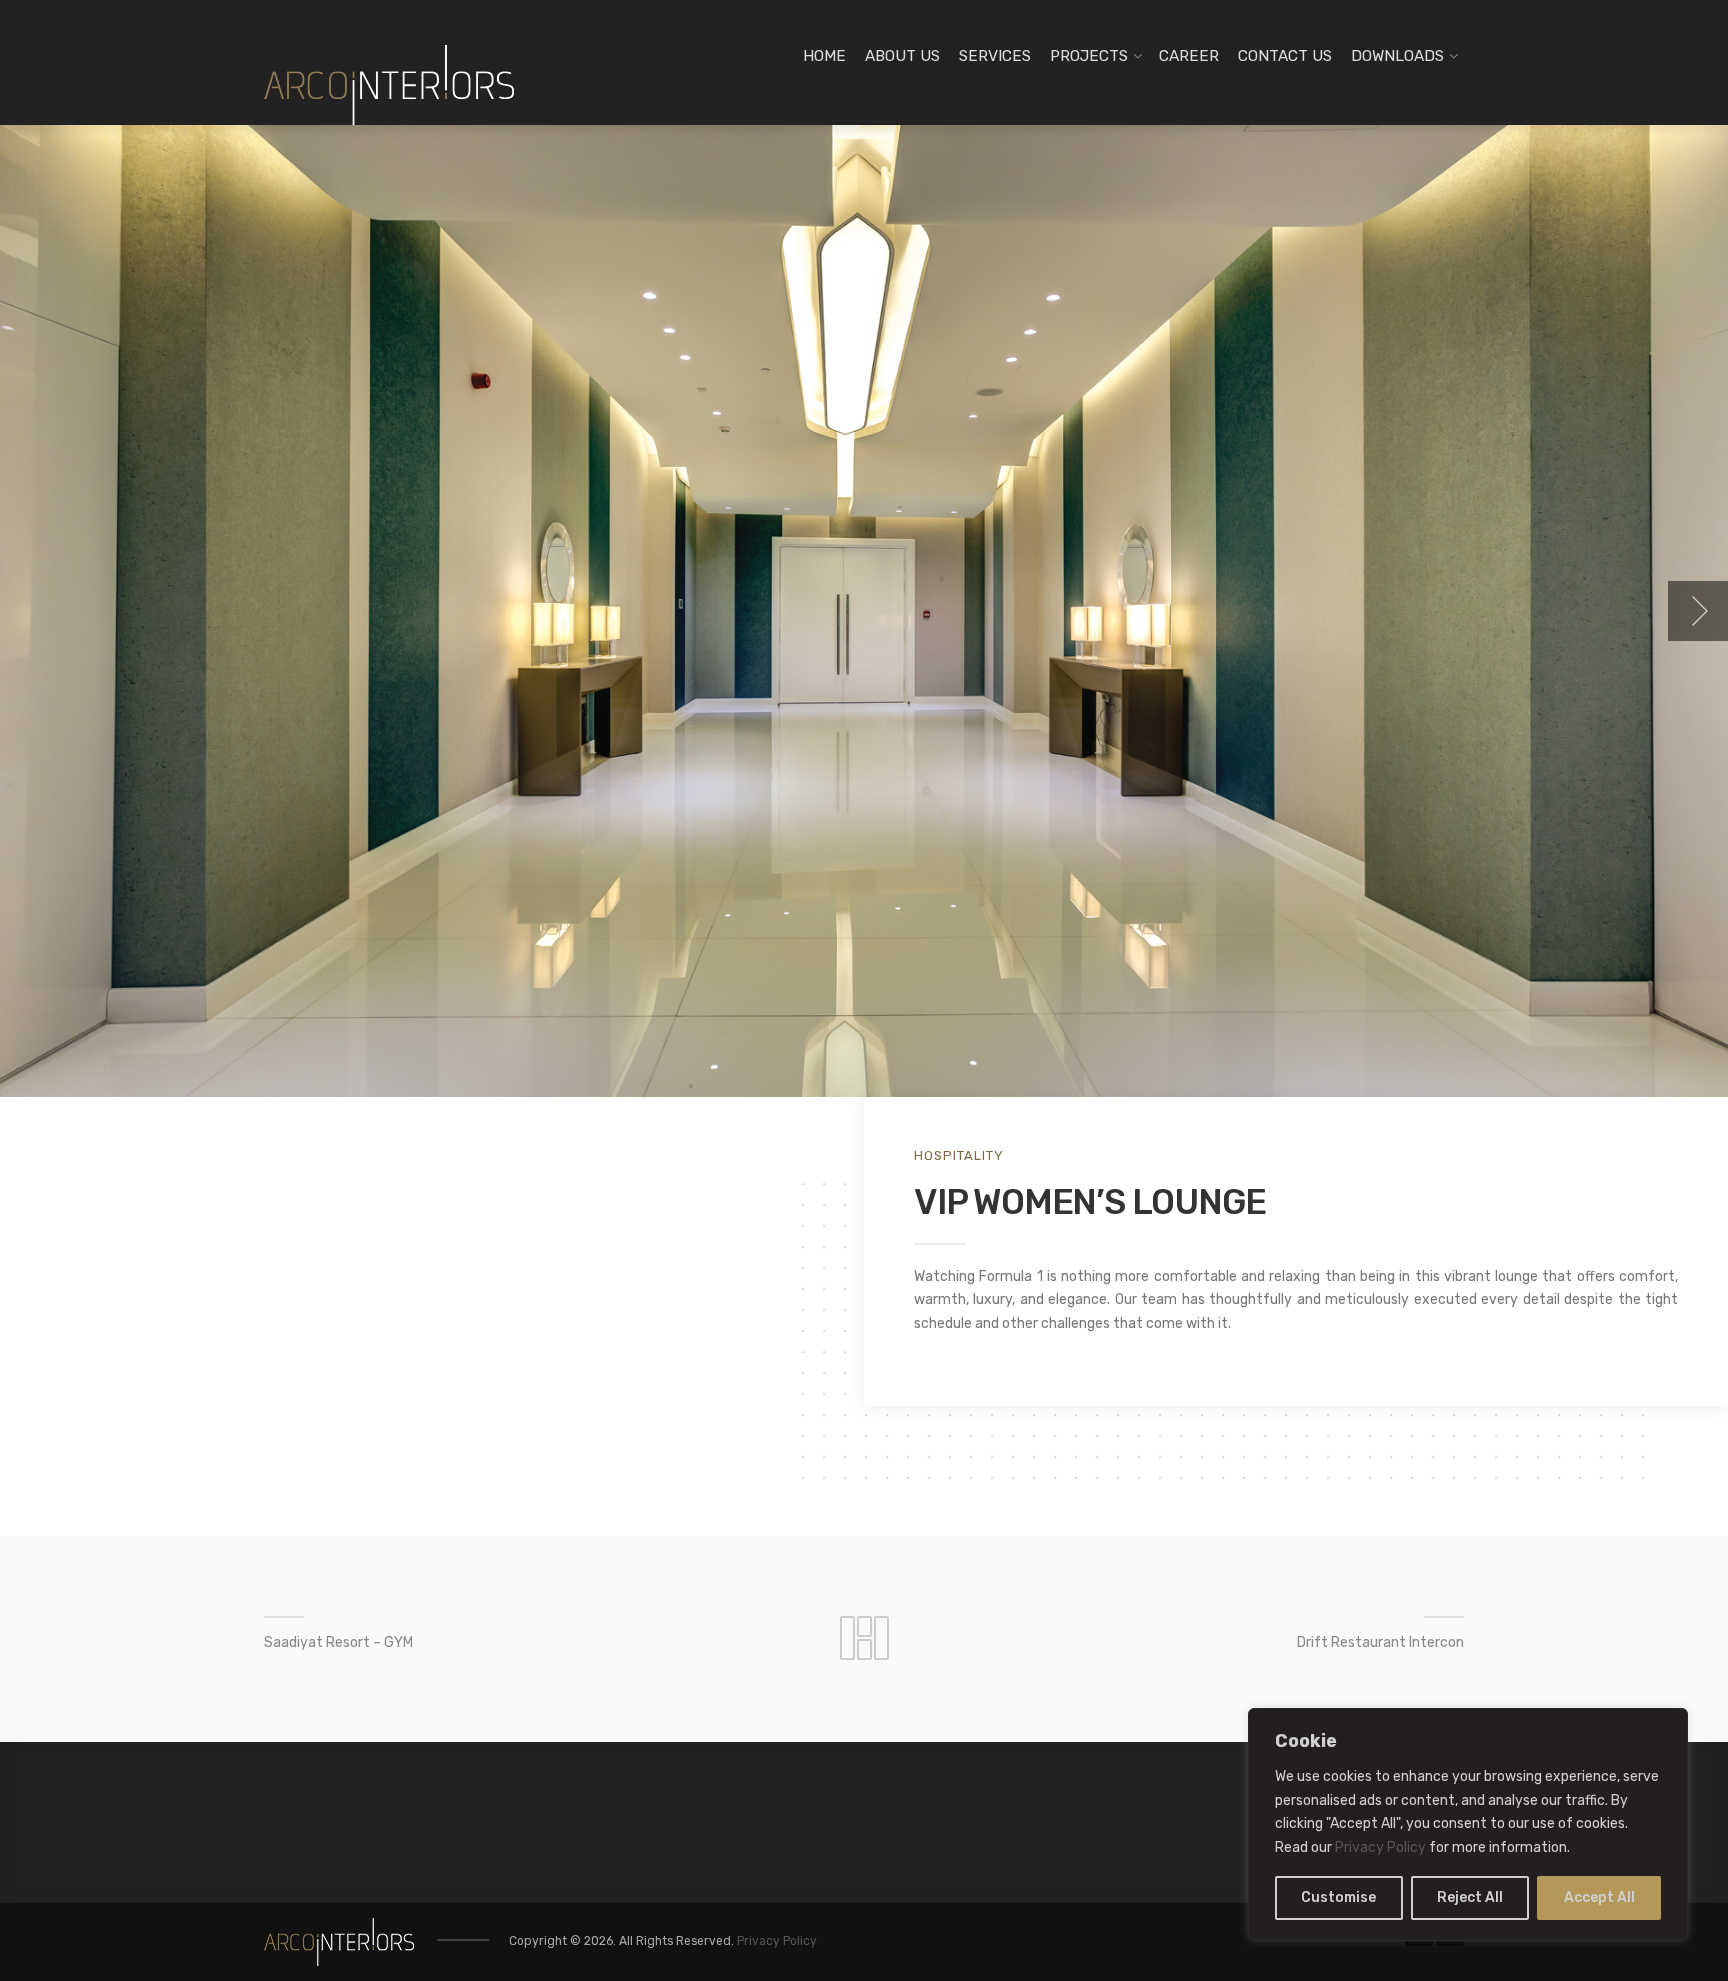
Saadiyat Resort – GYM (338, 1642)
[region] (1468, 1824)
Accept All (1599, 1897)
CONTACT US (1285, 56)
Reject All (1470, 1897)
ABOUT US (902, 56)
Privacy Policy (1380, 1847)
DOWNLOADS (1397, 56)
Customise (1338, 1897)
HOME (824, 56)
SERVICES (995, 56)
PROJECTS (1089, 56)
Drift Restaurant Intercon (1380, 1642)
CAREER (1189, 56)
